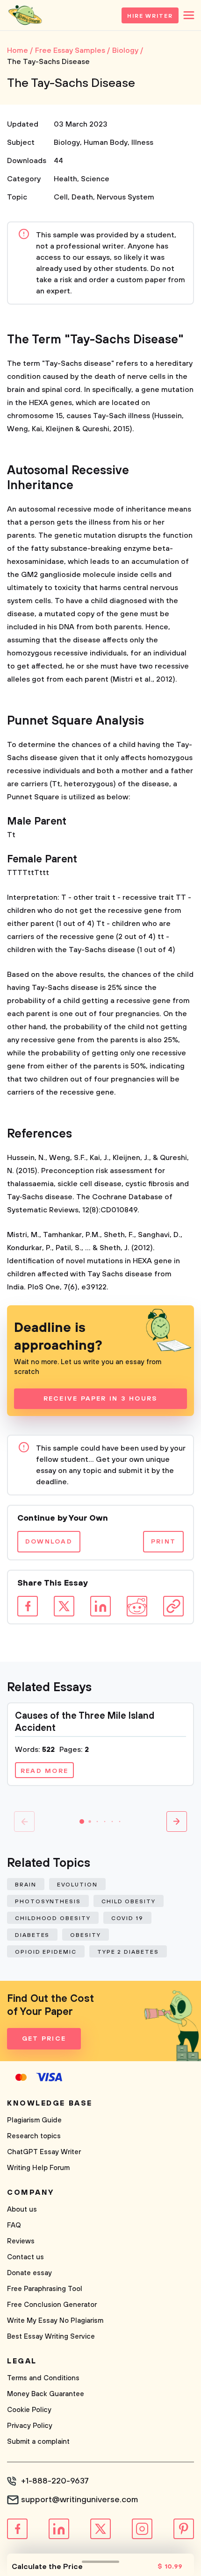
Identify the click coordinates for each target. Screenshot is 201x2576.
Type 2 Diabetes (128, 1952)
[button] (82, 1822)
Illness (142, 142)
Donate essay (29, 2273)
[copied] (173, 1606)
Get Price (44, 2039)
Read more (44, 1771)
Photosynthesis (48, 1902)
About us (22, 2210)
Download (49, 1542)
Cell (61, 197)
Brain (26, 1885)
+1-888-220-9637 (55, 2481)
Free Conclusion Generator (52, 2305)
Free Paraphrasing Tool (45, 2289)
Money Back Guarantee (46, 2394)
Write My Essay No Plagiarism (55, 2321)
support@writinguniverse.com (79, 2500)
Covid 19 (127, 1918)
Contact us (25, 2257)
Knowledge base (50, 2103)
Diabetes (32, 1935)
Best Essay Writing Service (51, 2337)
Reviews (21, 2241)
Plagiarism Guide (34, 2120)
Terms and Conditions (43, 2378)
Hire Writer (150, 16)
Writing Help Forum (38, 2168)
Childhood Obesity (53, 1918)
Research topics (34, 2136)
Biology (67, 142)
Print (163, 1542)
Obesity (85, 1935)
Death (82, 197)
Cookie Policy (29, 2410)
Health (65, 179)
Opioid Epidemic (46, 1952)
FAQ (14, 2225)
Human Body (106, 142)
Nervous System (126, 197)
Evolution (77, 1885)
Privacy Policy (30, 2426)
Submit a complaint (38, 2442)
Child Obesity (129, 1902)
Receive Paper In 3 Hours (101, 1399)
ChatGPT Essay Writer (44, 2152)
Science (95, 179)
